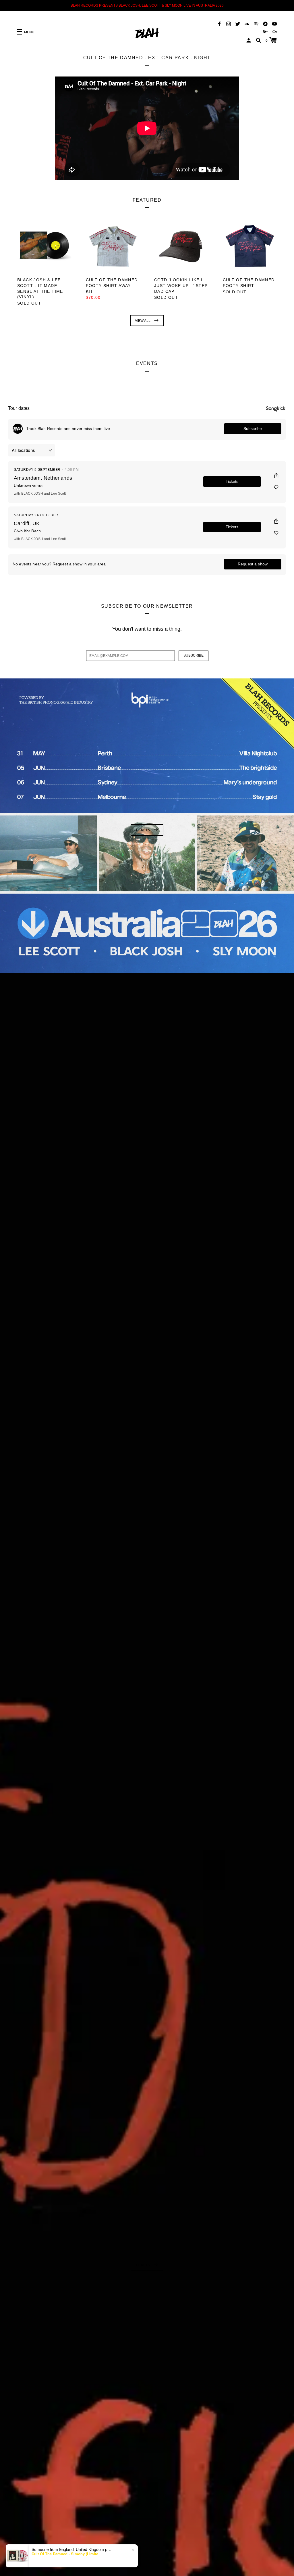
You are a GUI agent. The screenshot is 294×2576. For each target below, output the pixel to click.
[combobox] (19, 2562)
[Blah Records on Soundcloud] (247, 23)
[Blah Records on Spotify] (256, 23)
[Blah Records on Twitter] (238, 23)
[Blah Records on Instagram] (229, 23)
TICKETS (143, 830)
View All (143, 321)
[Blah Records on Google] (265, 31)
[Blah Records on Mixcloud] (274, 31)
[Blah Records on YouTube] (274, 23)
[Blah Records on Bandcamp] (265, 23)
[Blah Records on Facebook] (219, 23)
